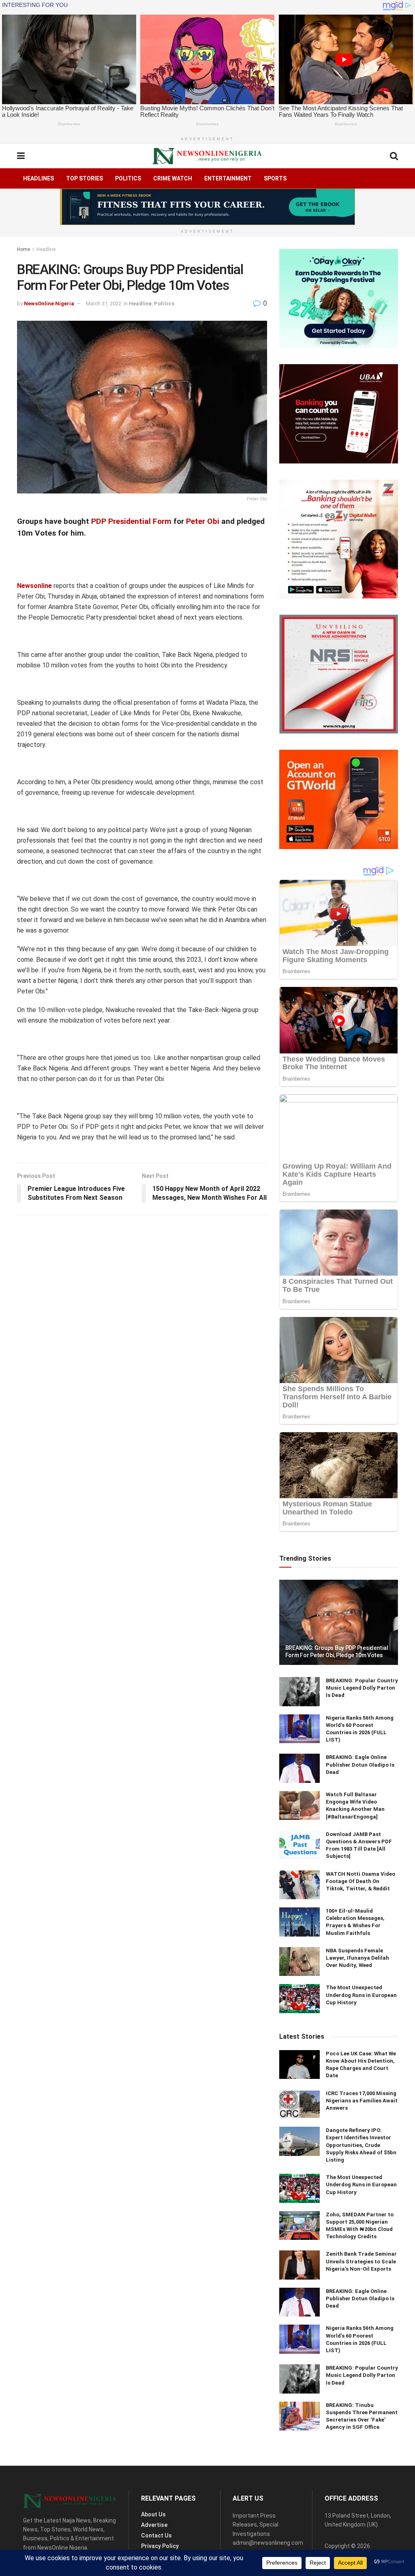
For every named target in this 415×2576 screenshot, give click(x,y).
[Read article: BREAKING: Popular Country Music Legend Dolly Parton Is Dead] (299, 1692)
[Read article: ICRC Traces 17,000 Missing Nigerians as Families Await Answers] (299, 2104)
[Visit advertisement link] (207, 207)
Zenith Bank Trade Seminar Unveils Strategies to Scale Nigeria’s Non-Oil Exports (361, 2261)
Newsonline (34, 586)
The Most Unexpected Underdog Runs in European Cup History (361, 1995)
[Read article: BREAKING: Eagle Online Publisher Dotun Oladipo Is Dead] (299, 1768)
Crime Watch (173, 178)
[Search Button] (394, 156)
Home (24, 249)
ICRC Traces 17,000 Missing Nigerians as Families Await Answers (362, 2101)
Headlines (39, 178)
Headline (46, 249)
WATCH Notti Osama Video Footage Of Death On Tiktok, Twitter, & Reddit (360, 1881)
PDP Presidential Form (131, 521)
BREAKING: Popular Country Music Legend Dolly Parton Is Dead (362, 1688)
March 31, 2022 (104, 304)
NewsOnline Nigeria (49, 304)
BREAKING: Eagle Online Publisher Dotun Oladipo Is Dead (360, 1764)
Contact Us (156, 2535)
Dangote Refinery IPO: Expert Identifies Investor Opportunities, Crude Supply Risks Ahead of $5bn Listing (361, 2145)
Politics (128, 178)
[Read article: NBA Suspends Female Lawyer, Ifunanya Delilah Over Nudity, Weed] (299, 1962)
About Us (153, 2514)
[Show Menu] (21, 156)
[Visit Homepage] (207, 156)
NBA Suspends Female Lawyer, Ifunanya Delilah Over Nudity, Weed (357, 1958)
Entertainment (228, 178)
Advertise (154, 2525)
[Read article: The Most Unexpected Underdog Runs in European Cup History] (299, 1999)
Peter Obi (203, 521)
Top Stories (84, 178)
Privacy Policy (160, 2546)
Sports (275, 178)
